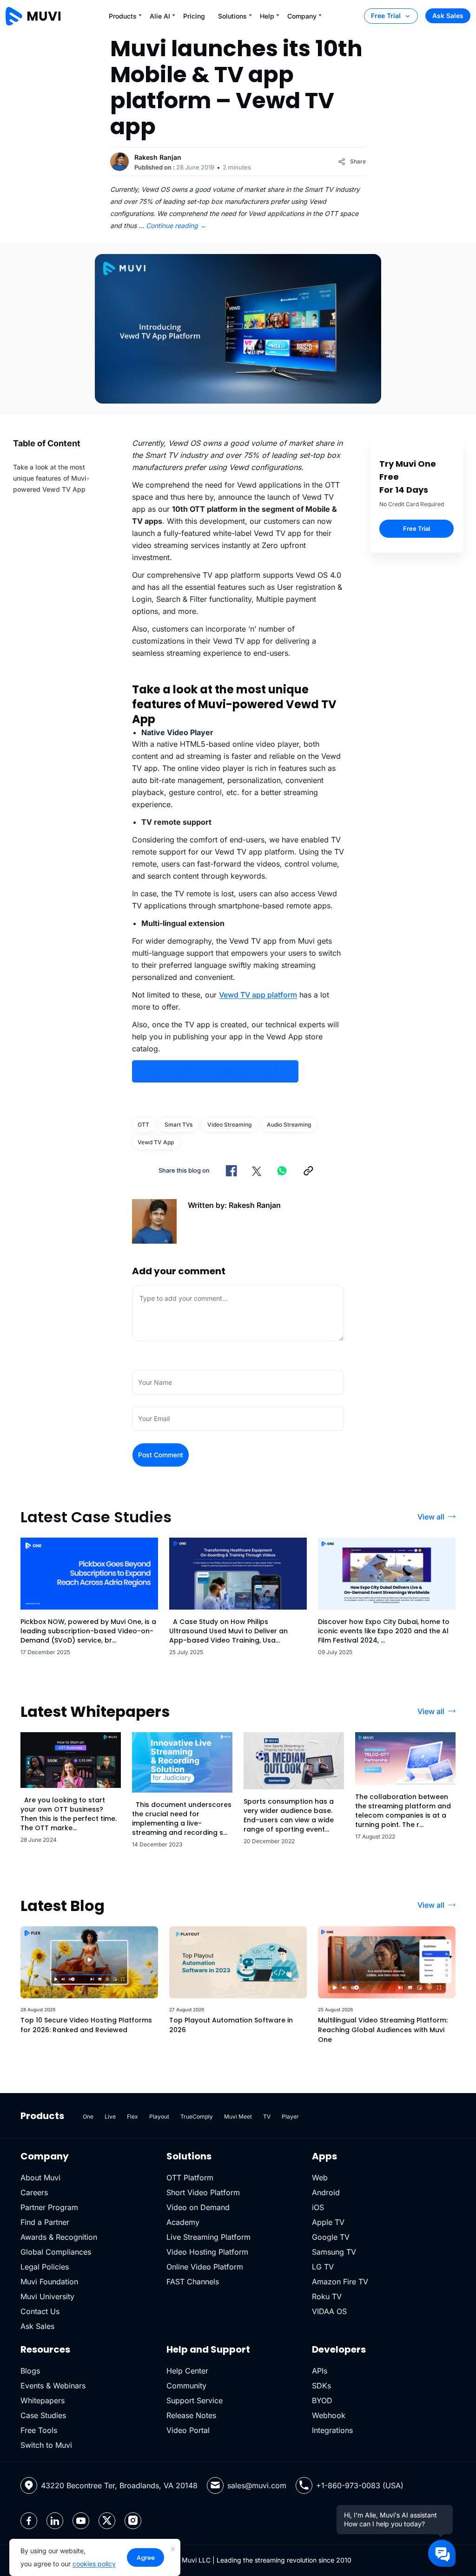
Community (186, 2386)
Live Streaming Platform (208, 2237)
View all (431, 1517)
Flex (132, 2116)
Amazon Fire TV (340, 2282)
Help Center (187, 2371)
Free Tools (39, 2430)
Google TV (331, 2237)
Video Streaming (229, 1125)
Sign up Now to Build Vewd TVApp (215, 1071)
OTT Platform (190, 2178)
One (88, 2116)
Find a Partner (45, 2222)
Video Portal (188, 2430)
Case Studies (43, 2415)
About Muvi (40, 2178)
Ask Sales (448, 16)
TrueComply (197, 2116)
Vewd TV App (156, 1142)
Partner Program (49, 2207)
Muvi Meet (238, 2116)
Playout (159, 2116)
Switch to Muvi (46, 2445)
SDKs (321, 2386)
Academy (183, 2222)
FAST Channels (193, 2282)
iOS (318, 2207)
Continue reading (176, 225)
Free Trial (386, 16)
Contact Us (40, 2311)
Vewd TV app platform (258, 995)
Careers (34, 2192)
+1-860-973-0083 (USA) (360, 2485)
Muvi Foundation (49, 2282)
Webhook (329, 2415)
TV (267, 2116)
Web (320, 2178)
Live (110, 2116)
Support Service (195, 2400)
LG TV (323, 2267)
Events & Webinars (53, 2386)
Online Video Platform (205, 2267)
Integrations (332, 2430)
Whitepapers (43, 2400)
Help (267, 16)
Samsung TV (334, 2252)
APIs (320, 2371)
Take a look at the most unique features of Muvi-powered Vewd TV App (51, 478)
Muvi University (47, 2296)
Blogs (30, 2371)
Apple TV (328, 2222)
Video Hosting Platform (207, 2252)
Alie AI (160, 16)
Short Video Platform (203, 2192)
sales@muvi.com (257, 2485)
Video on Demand (198, 2207)
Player (290, 2116)
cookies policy (94, 2564)
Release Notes (191, 2415)
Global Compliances (56, 2252)
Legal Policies (45, 2267)
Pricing (194, 16)
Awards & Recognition (59, 2237)
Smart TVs (178, 1125)
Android (326, 2192)
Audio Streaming (289, 1125)
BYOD (322, 2400)
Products (123, 16)
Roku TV (327, 2296)
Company (302, 16)
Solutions (232, 16)
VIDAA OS (329, 2311)
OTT (143, 1125)
